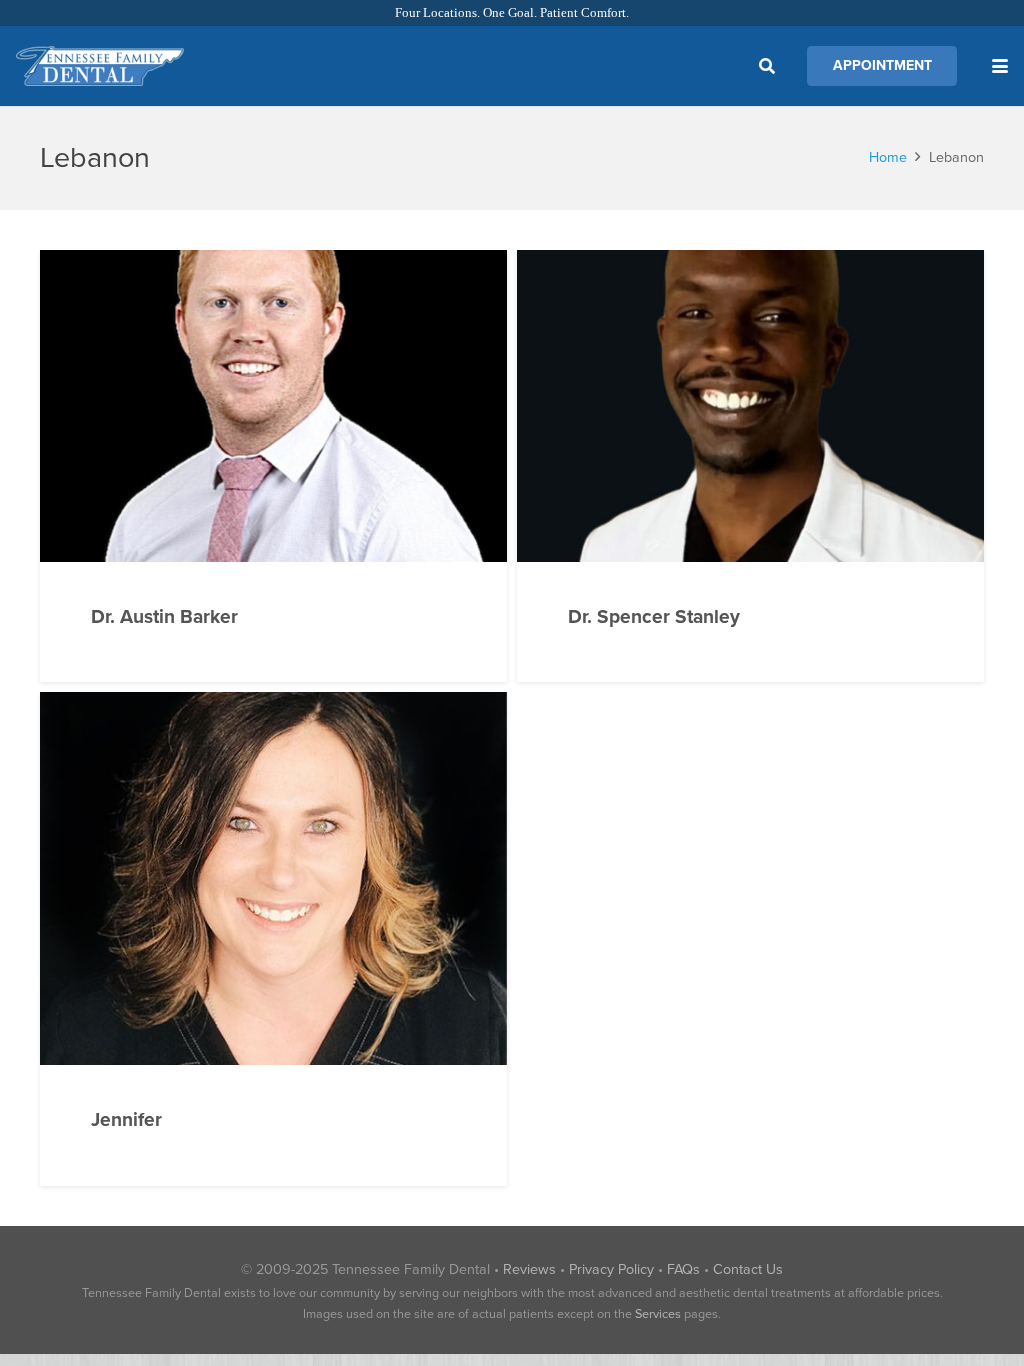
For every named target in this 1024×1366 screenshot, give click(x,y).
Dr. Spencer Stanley (654, 616)
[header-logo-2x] (100, 66)
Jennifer (126, 1119)
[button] (767, 66)
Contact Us (748, 1269)
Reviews (529, 1269)
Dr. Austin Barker (164, 616)
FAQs (683, 1269)
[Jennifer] (273, 879)
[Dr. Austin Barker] (273, 405)
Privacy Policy (611, 1269)
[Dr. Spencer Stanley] (750, 405)
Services (658, 1314)
